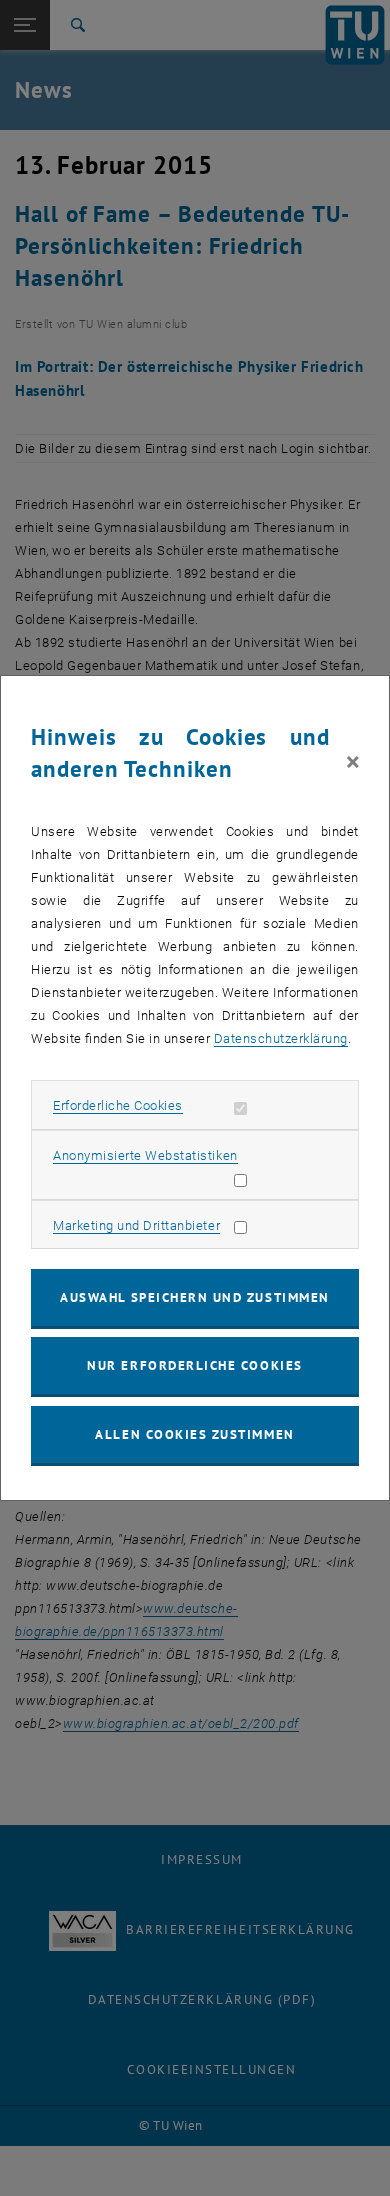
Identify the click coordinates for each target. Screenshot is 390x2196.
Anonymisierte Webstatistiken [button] (145, 1155)
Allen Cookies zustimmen (194, 1434)
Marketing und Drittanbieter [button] (136, 1225)
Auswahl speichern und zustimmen (194, 1297)
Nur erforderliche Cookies (194, 1365)
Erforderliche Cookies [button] (118, 1105)
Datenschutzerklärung (281, 1038)
